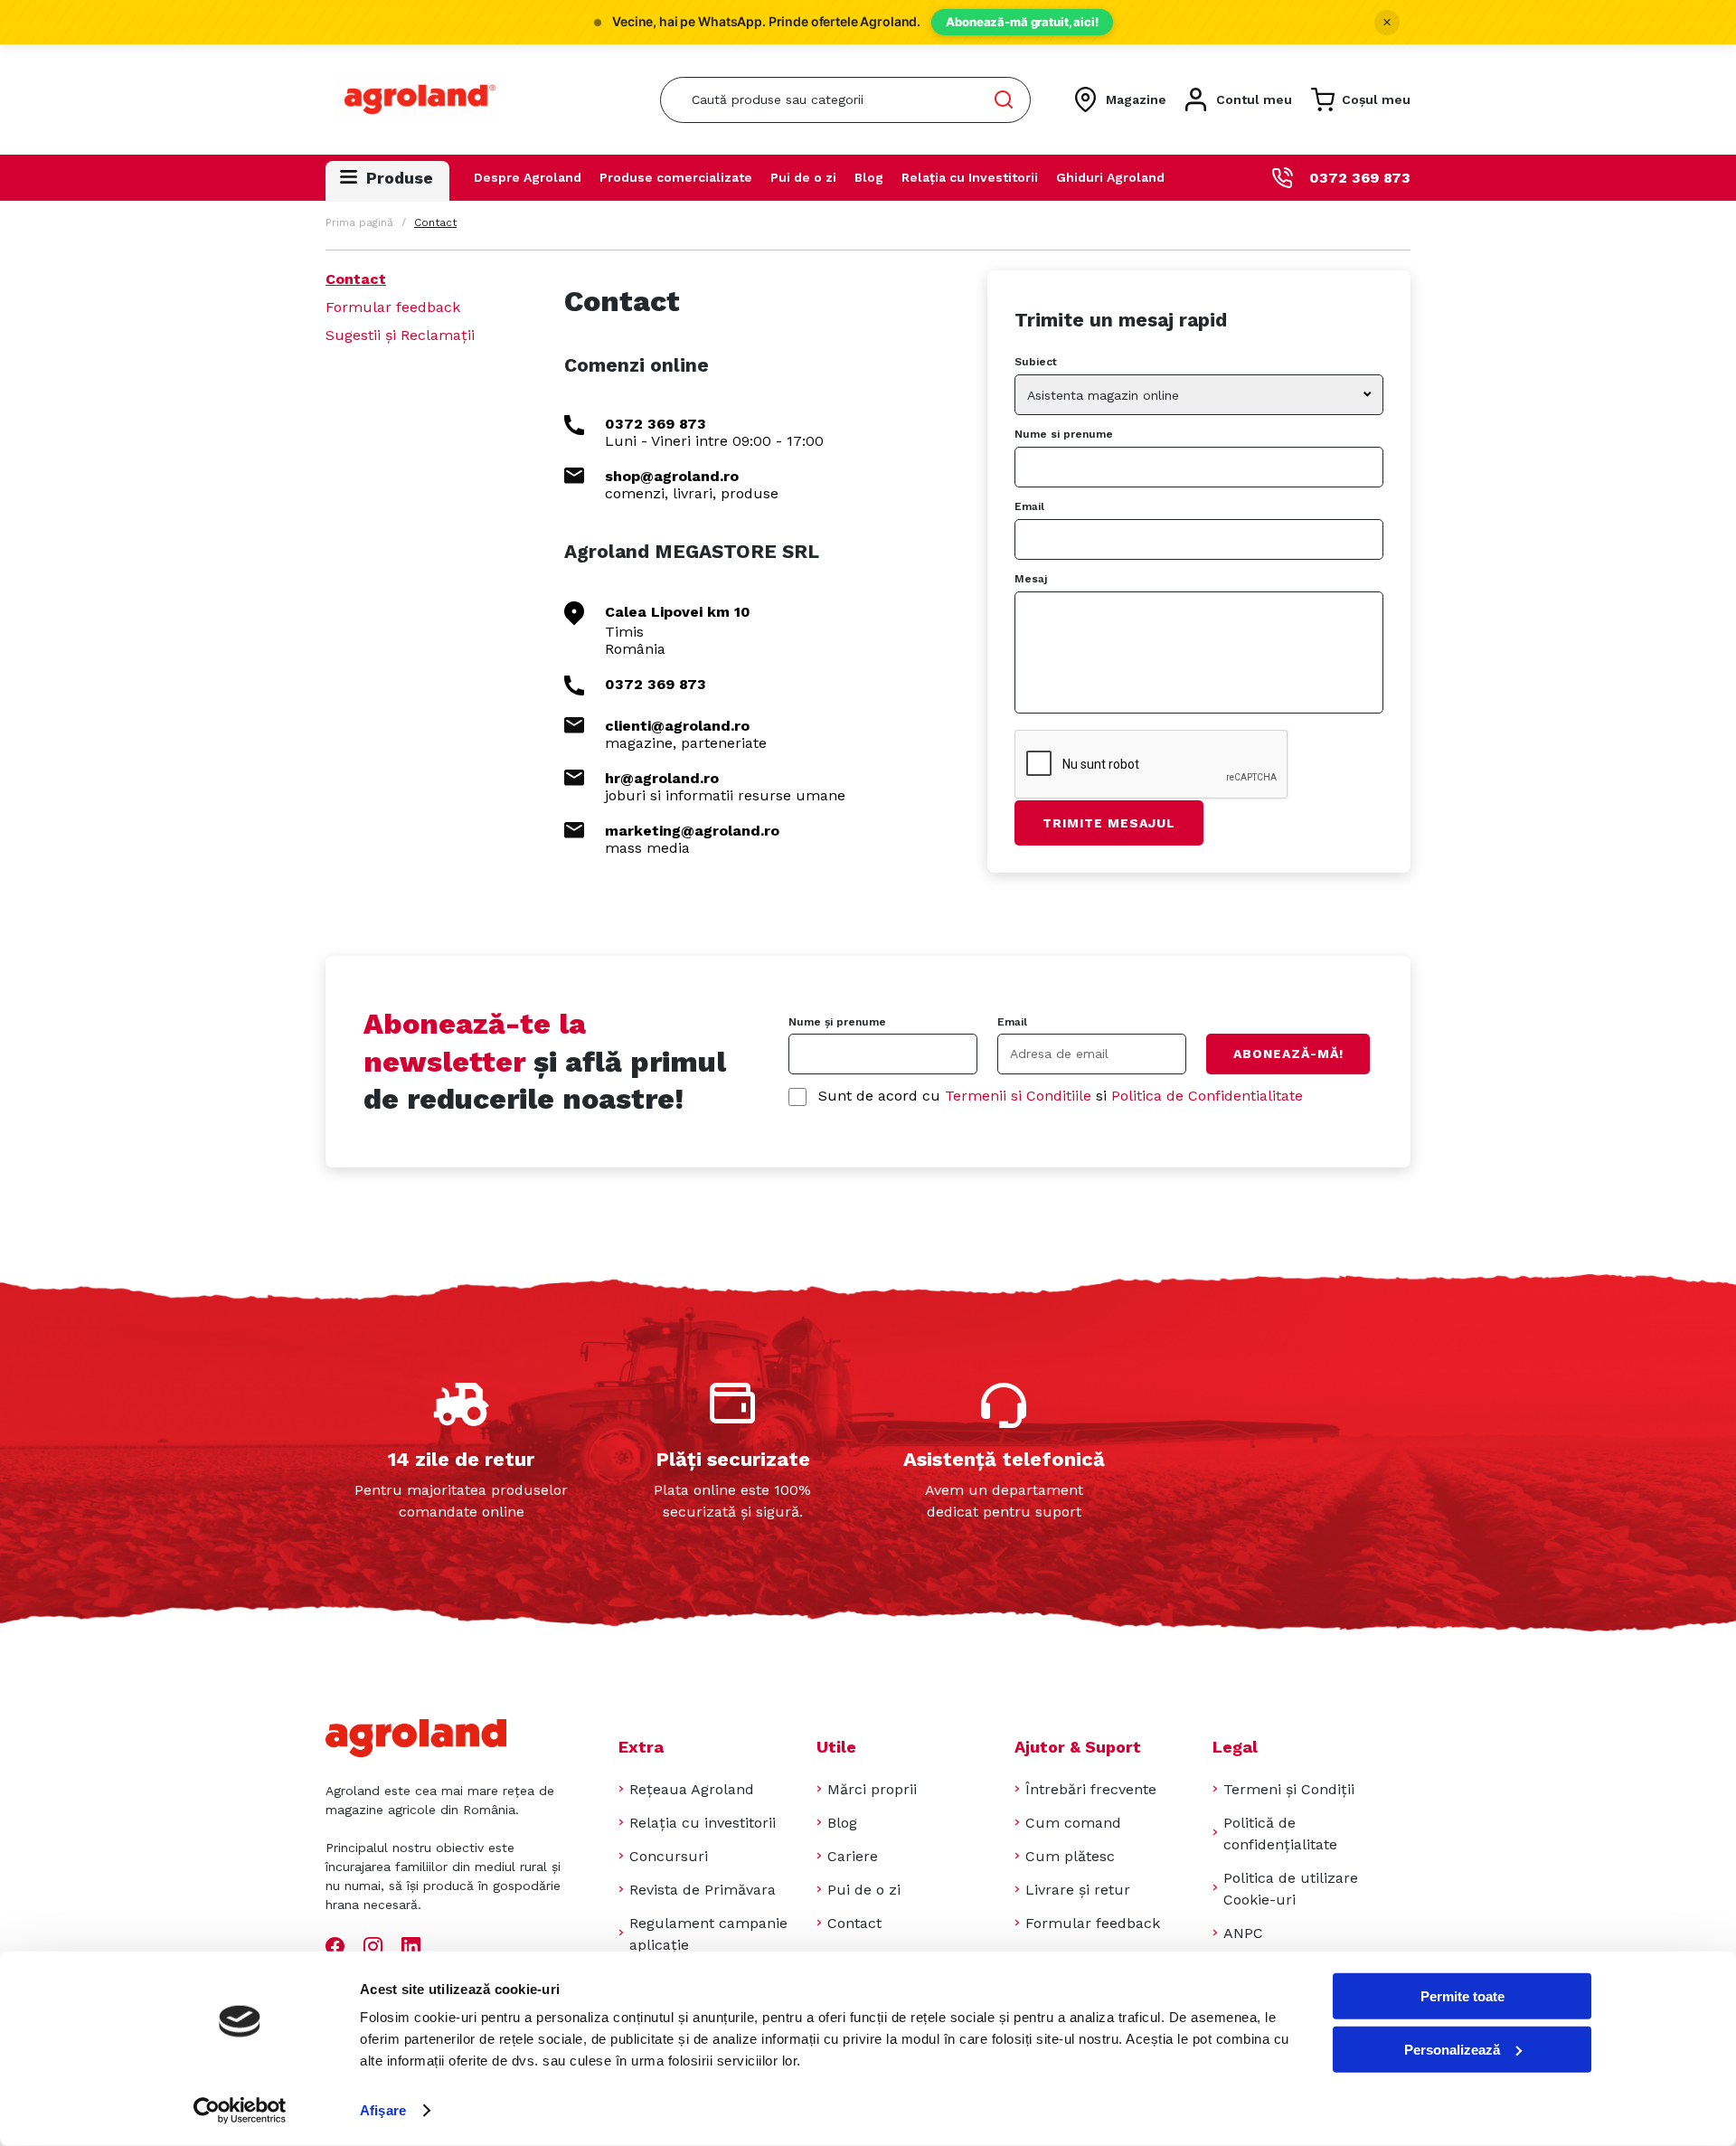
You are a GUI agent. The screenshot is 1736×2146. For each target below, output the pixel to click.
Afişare (383, 2110)
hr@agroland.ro (662, 778)
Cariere (853, 1856)
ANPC (1243, 1933)
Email (1029, 506)
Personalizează (1452, 2049)
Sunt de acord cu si (1061, 1096)
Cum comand (1073, 1823)
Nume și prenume (837, 1022)
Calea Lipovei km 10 (678, 612)
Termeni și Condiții (1289, 1789)
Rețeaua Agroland (692, 1789)
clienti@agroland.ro (677, 726)
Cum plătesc (1070, 1856)
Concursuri (669, 1856)
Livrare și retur (1078, 1890)
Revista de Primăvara (703, 1890)
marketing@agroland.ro (692, 831)
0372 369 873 (1360, 178)
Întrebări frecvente (1091, 1789)
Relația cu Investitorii (970, 177)
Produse (400, 178)
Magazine (1136, 99)
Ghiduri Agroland (1110, 177)
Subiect (1036, 362)
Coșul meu (1376, 99)
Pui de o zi (803, 177)
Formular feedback (393, 307)
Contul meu (1254, 99)
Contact (356, 279)
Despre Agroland (528, 177)
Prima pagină (359, 222)
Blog (869, 177)
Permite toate (1462, 1996)
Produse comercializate (676, 177)
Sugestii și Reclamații (400, 335)
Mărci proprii (872, 1789)
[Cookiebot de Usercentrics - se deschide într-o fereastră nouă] (240, 2111)
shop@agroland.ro (672, 476)
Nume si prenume (1064, 434)
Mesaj (1031, 579)
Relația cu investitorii (703, 1823)
